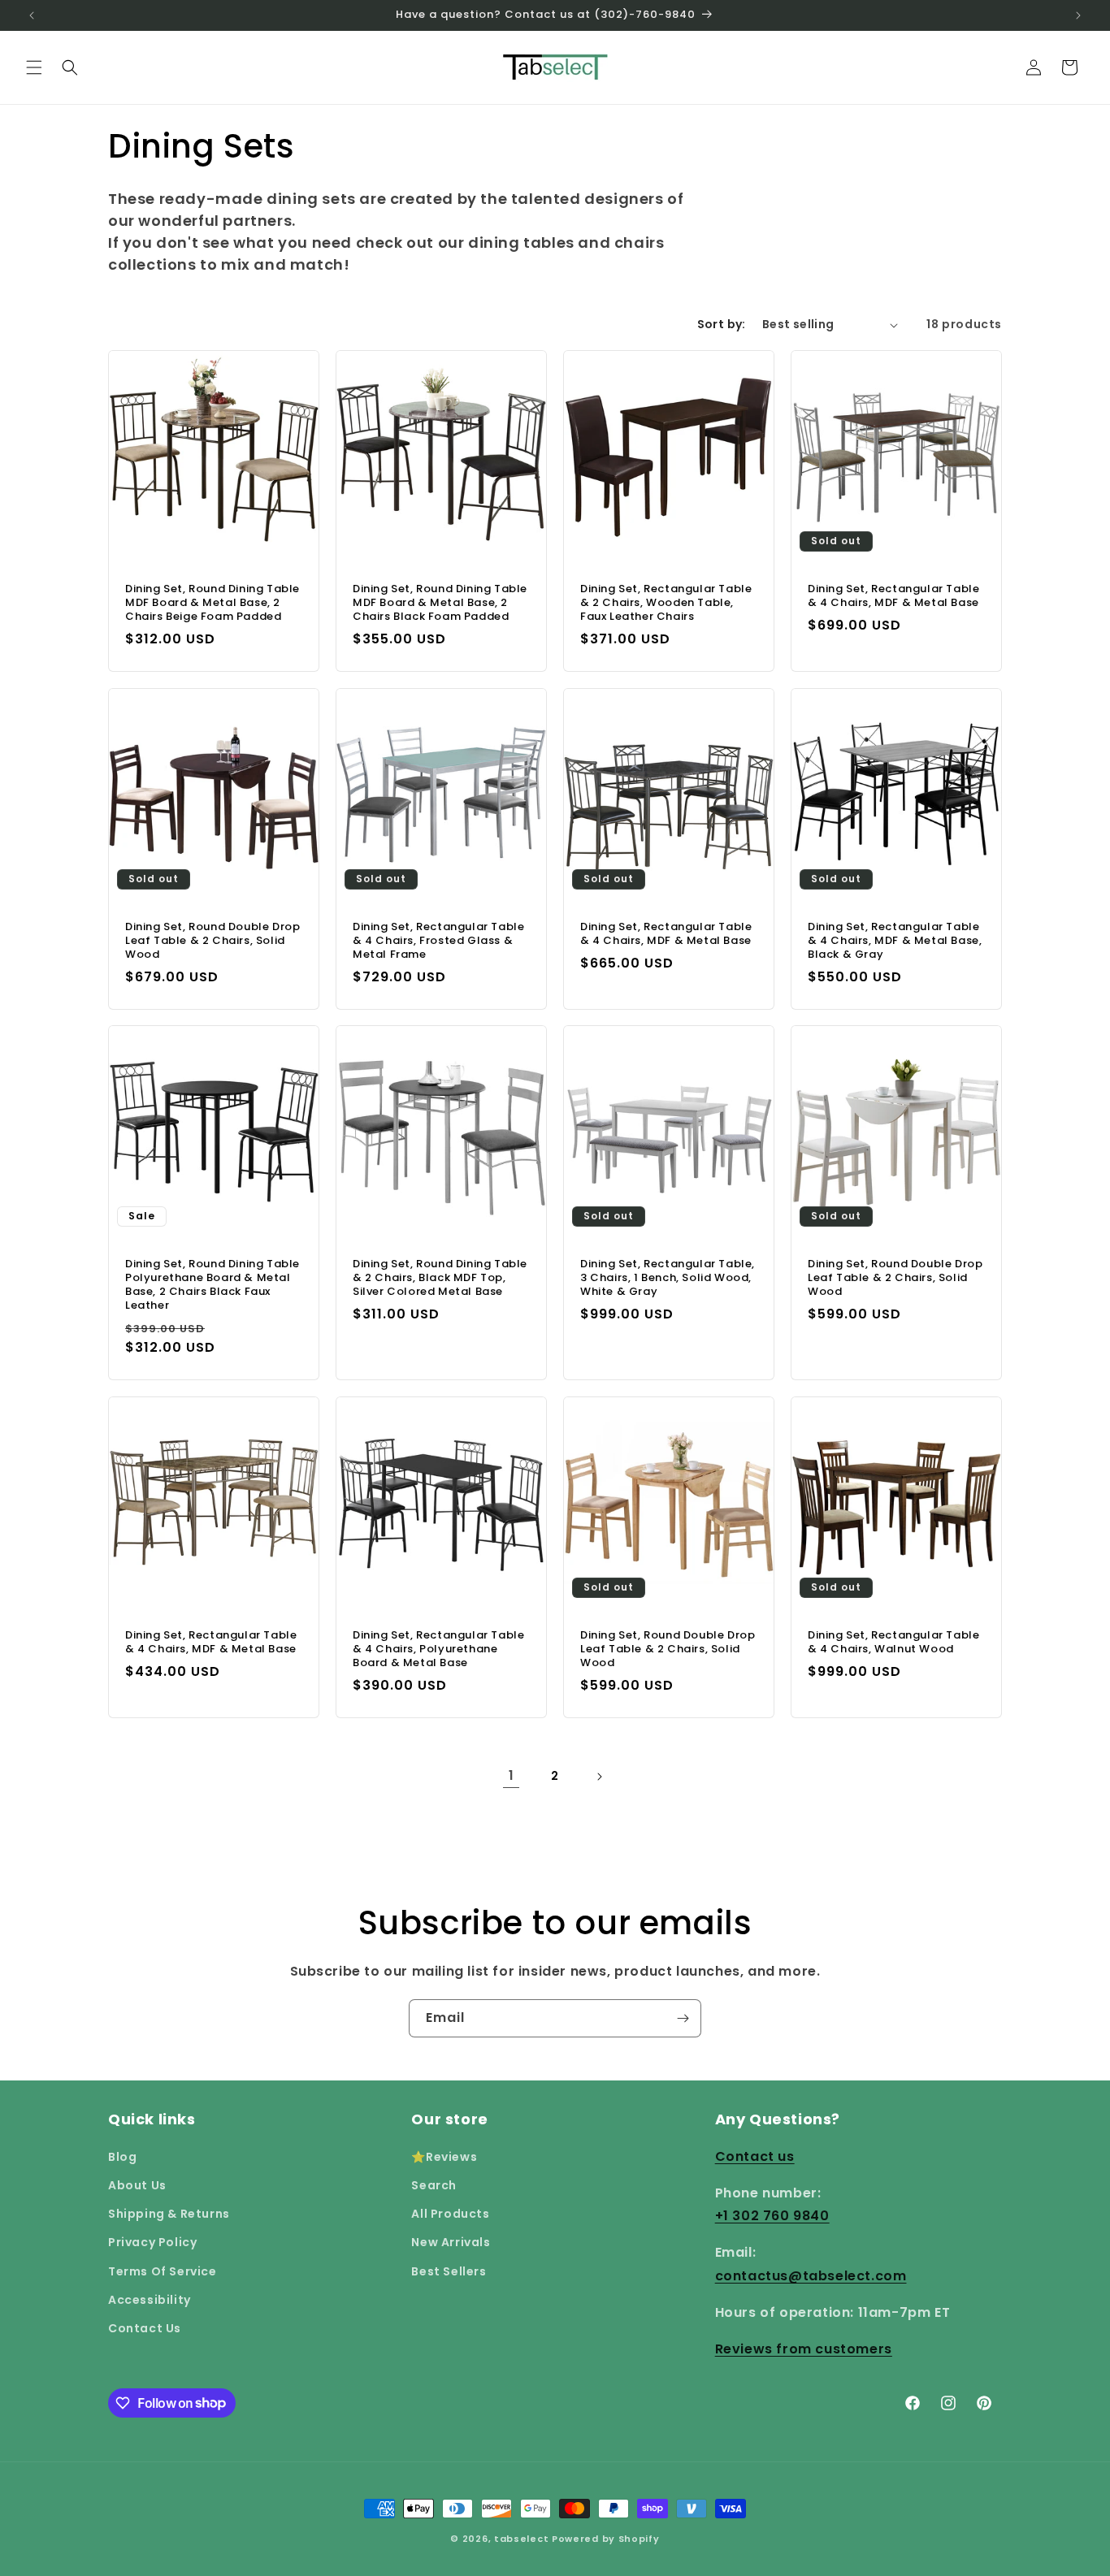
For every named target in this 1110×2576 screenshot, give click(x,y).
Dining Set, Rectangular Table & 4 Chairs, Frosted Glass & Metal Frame (438, 941)
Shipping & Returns (169, 2213)
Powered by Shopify (606, 2539)
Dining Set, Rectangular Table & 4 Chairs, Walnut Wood (893, 1643)
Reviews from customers (804, 2348)
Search (434, 2184)
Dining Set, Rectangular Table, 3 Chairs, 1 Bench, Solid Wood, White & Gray (668, 1278)
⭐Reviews (444, 2156)
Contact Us (145, 2327)
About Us (137, 2184)
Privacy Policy (152, 2242)
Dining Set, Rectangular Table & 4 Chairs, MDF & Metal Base (893, 596)
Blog (122, 2156)
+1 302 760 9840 (772, 2216)
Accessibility (150, 2299)
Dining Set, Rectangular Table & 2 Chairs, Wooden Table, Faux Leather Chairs (666, 603)
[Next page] (599, 1777)
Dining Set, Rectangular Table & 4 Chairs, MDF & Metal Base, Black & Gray (895, 941)
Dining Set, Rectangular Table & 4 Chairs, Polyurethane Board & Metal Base (438, 1650)
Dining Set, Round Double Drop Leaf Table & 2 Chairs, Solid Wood (212, 941)
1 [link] (512, 1775)
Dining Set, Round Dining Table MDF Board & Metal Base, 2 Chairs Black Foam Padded (440, 603)
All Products (450, 2213)
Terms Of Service (163, 2271)
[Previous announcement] (32, 15)
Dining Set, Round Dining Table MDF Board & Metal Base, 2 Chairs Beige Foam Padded (212, 603)
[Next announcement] (1078, 15)
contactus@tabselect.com (811, 2275)
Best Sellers (449, 2271)
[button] (34, 67)
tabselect (521, 2539)
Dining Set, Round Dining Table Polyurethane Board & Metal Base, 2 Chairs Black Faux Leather (212, 1285)
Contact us (755, 2156)
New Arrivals (451, 2242)
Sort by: (722, 324)
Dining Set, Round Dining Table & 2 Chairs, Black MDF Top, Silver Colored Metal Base (440, 1278)
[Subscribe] (683, 2018)
